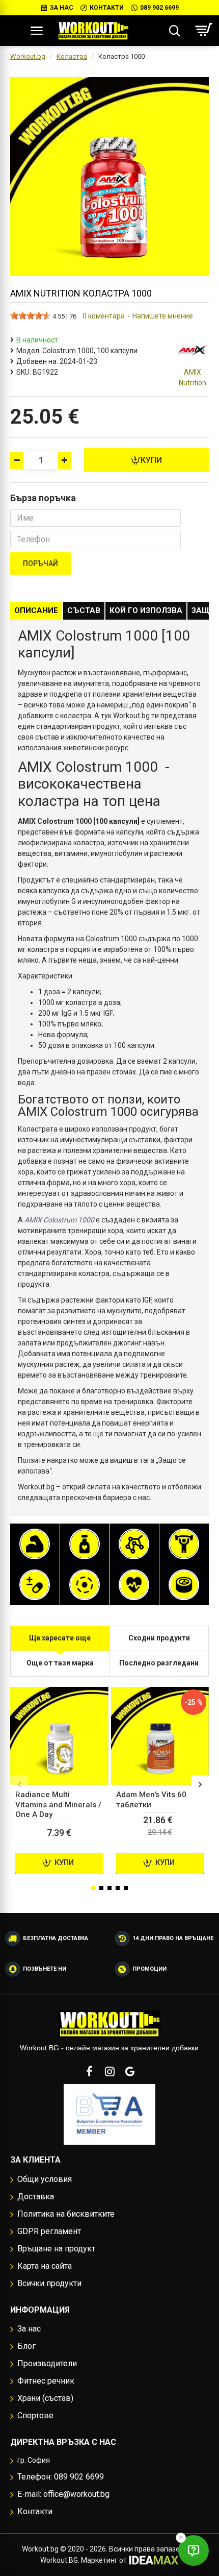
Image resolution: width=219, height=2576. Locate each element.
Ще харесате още (60, 1638)
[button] (19, 1785)
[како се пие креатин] (184, 1544)
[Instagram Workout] (109, 2071)
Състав (84, 610)
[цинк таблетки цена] (184, 1585)
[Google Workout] (130, 2071)
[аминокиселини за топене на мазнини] (134, 1544)
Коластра (72, 56)
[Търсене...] (174, 31)
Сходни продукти (159, 1638)
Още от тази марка (60, 1663)
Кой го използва (146, 610)
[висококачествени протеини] (35, 1544)
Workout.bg (28, 56)
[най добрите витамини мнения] (35, 1585)
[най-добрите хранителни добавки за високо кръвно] (134, 1585)
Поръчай (40, 563)
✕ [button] (181, 2537)
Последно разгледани (159, 1663)
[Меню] (36, 31)
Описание (36, 610)
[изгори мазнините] (85, 1544)
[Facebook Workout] (89, 2071)
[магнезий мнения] (85, 1585)
